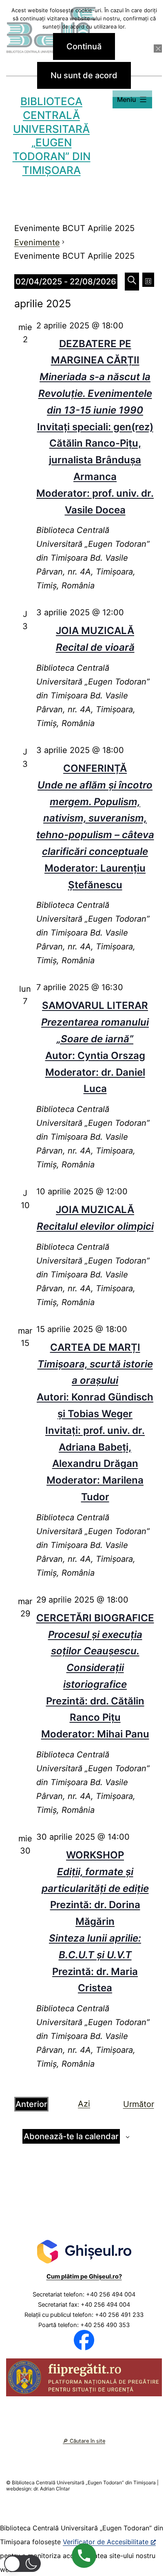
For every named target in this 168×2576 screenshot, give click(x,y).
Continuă (84, 46)
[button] (22, 2564)
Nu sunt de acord (84, 75)
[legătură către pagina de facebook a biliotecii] (84, 2340)
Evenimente (37, 242)
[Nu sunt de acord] (158, 48)
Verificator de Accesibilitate (106, 2542)
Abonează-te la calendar (71, 2136)
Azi (84, 2104)
